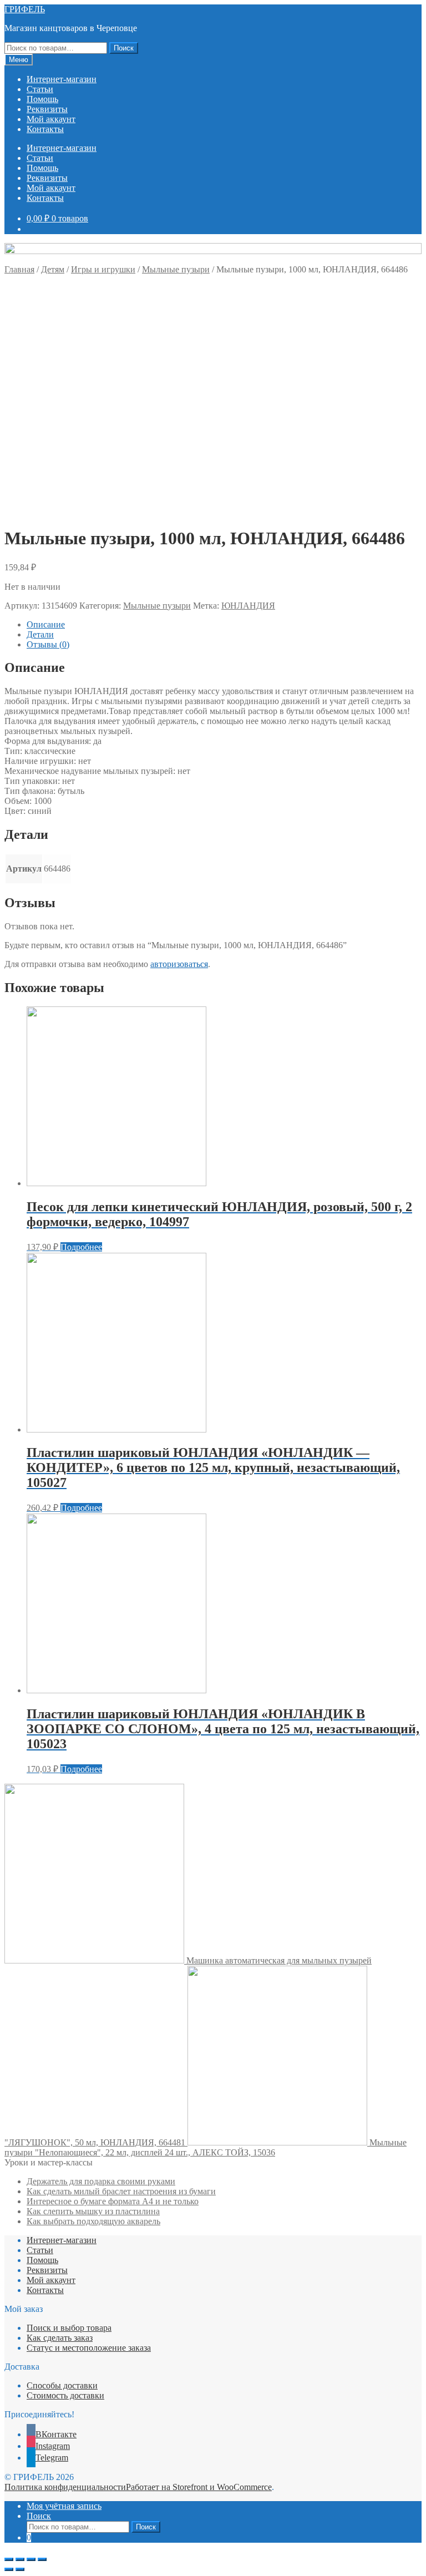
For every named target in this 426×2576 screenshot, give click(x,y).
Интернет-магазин (62, 79)
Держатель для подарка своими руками (101, 2181)
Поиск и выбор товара (69, 2328)
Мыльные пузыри (176, 269)
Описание (46, 624)
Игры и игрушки (103, 269)
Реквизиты (47, 109)
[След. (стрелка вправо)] (20, 2569)
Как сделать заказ (60, 2338)
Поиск (124, 48)
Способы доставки (62, 2385)
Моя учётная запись (64, 2506)
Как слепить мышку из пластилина (93, 2211)
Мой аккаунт (51, 119)
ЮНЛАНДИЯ (248, 606)
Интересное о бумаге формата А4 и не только (113, 2201)
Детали (40, 634)
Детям (53, 269)
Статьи (40, 89)
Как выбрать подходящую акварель (93, 2221)
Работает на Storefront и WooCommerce (199, 2487)
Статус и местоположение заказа (89, 2348)
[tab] (224, 625)
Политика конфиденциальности (65, 2487)
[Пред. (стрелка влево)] (9, 2569)
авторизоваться (179, 964)
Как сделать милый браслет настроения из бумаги (121, 2191)
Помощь (42, 99)
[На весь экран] (31, 2559)
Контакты (45, 129)
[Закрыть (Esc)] (9, 2559)
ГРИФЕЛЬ (25, 9)
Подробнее (81, 1247)
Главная (19, 269)
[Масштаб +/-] (42, 2559)
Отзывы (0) (48, 644)
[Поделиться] (20, 2559)
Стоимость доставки (65, 2395)
